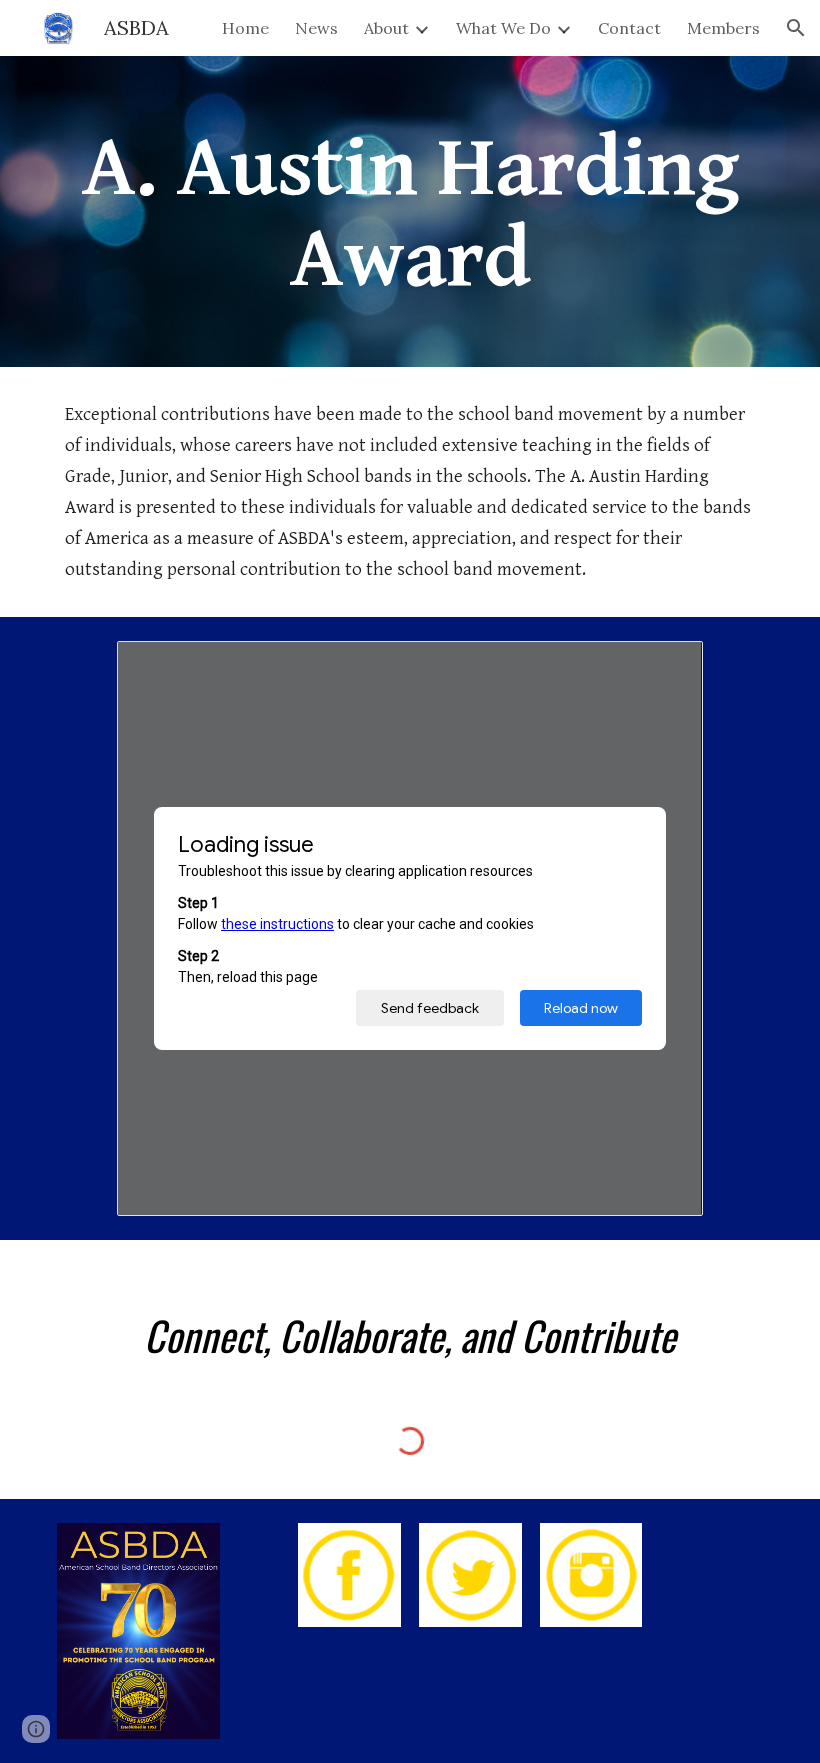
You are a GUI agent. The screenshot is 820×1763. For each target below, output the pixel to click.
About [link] (386, 28)
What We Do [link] (503, 28)
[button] (796, 28)
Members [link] (723, 28)
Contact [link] (629, 28)
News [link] (316, 28)
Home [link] (245, 28)
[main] (410, 211)
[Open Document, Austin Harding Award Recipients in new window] (665, 667)
